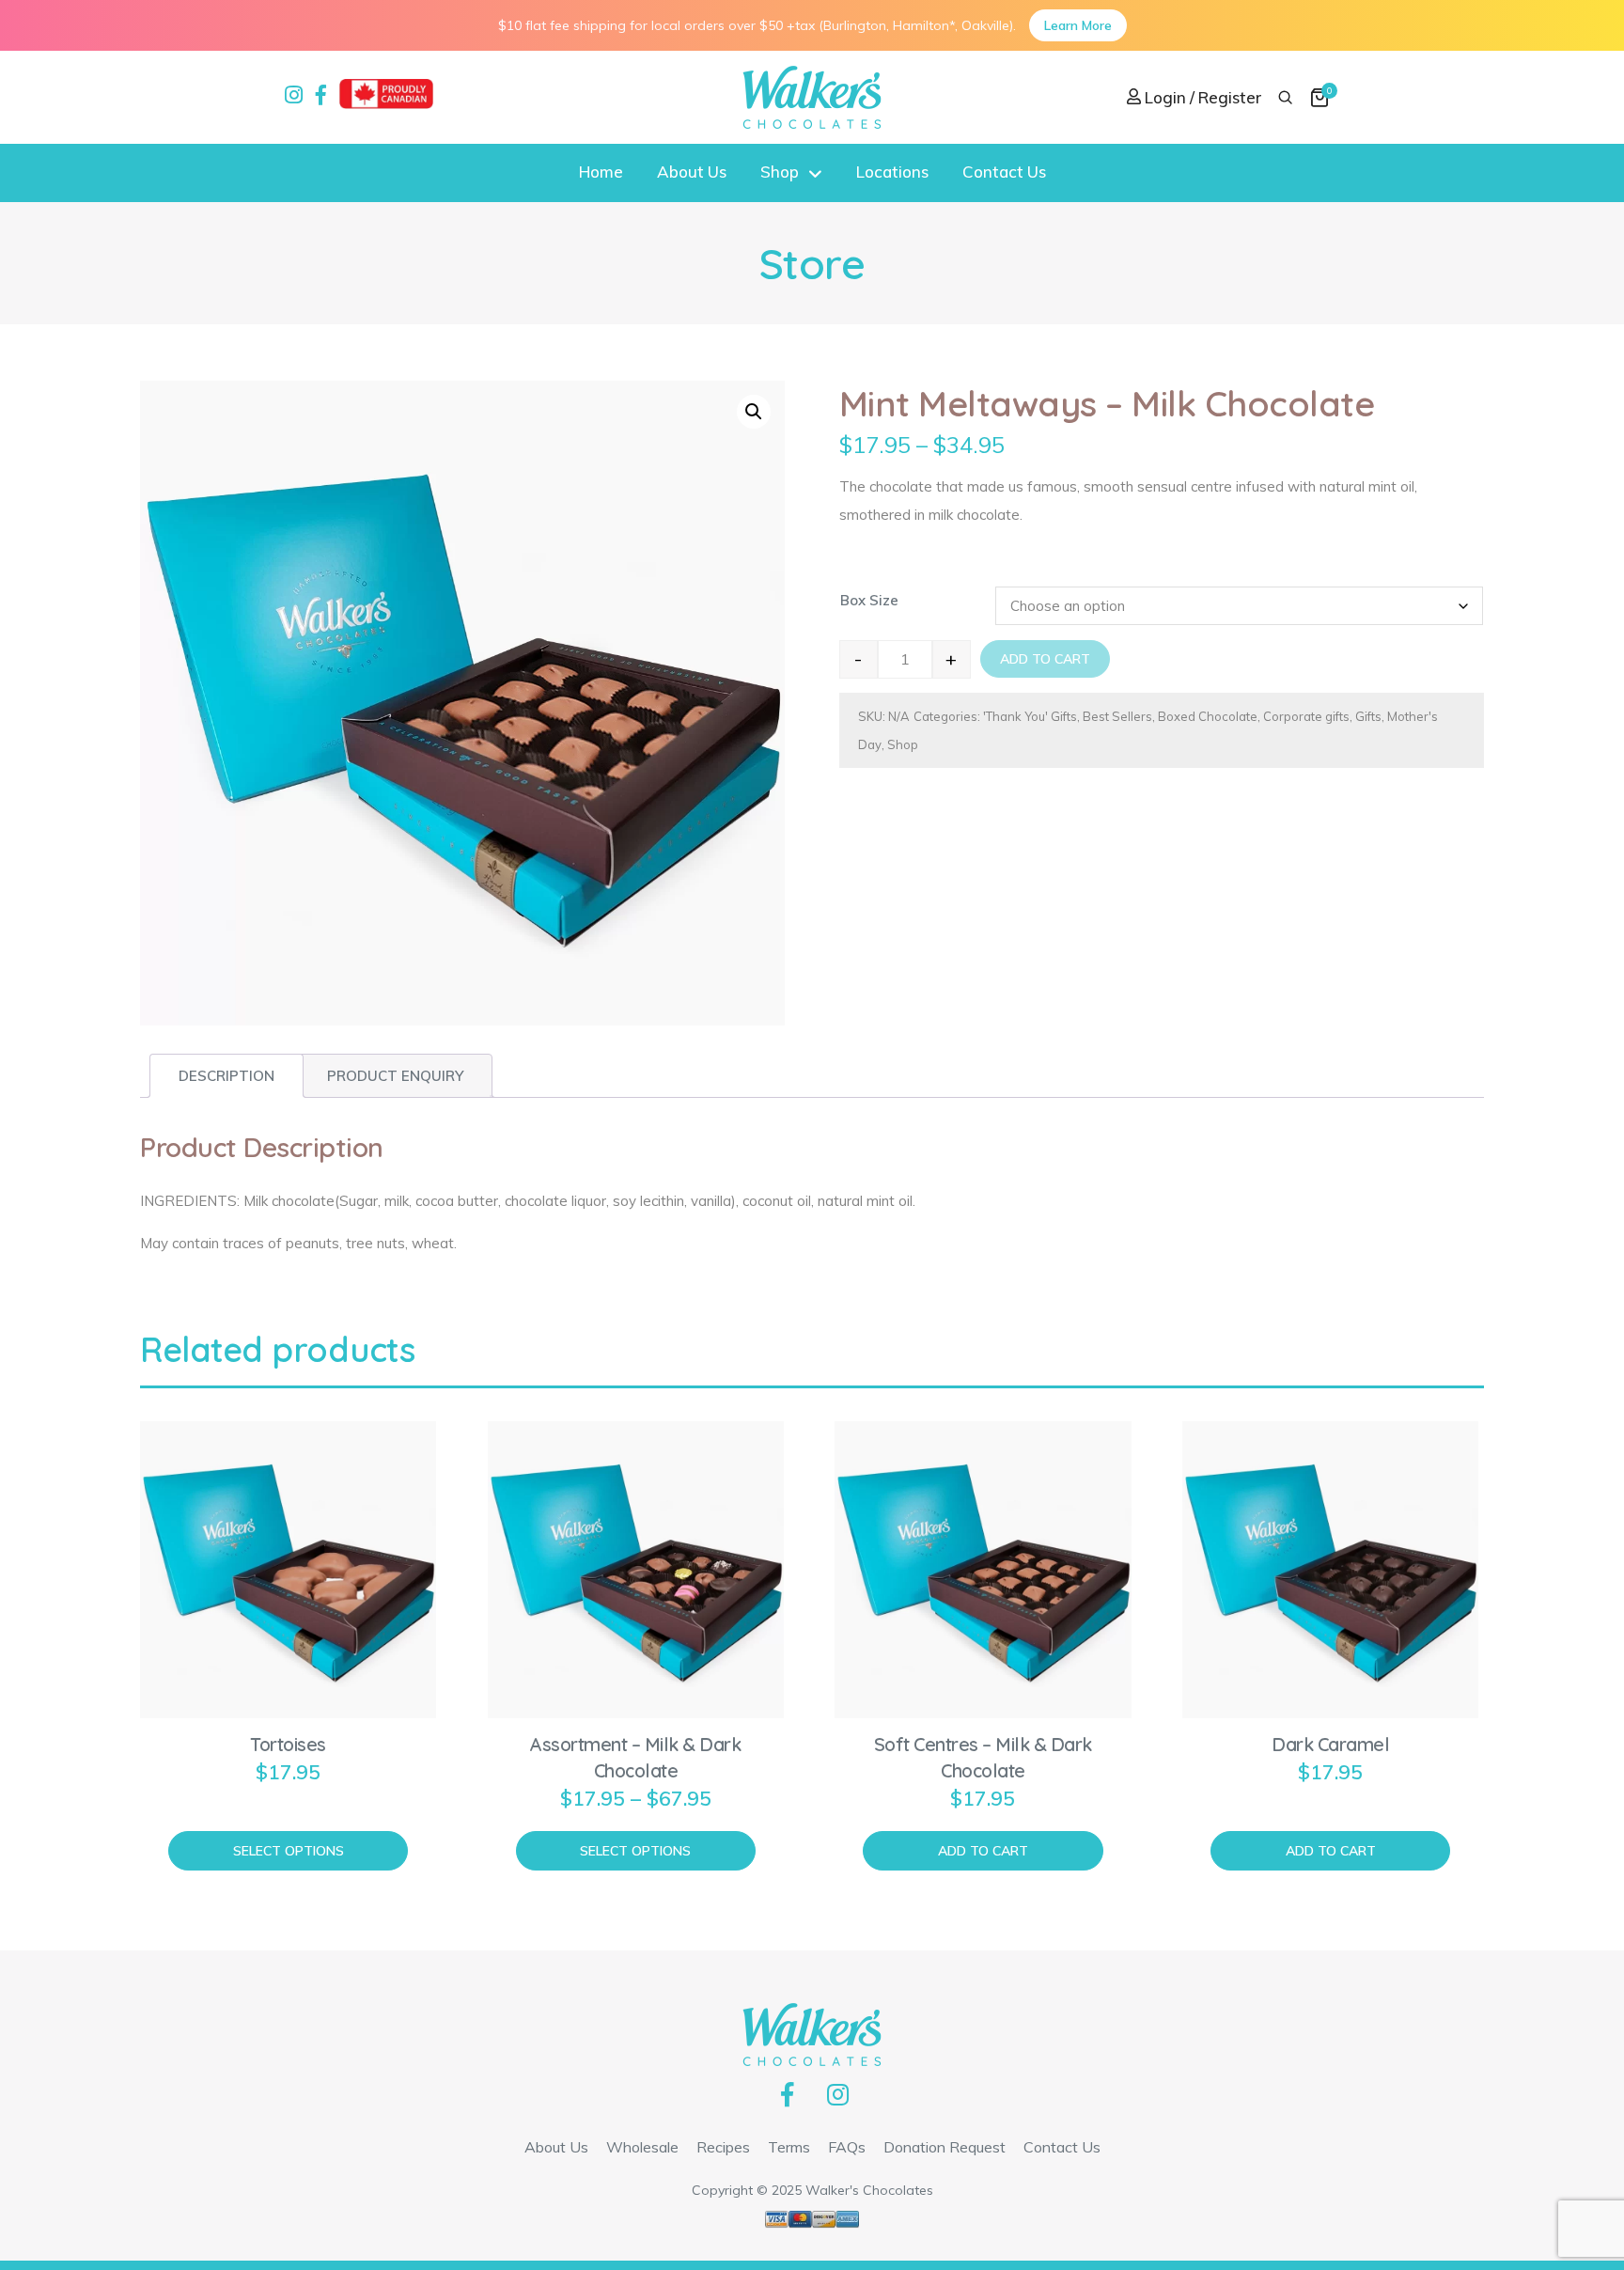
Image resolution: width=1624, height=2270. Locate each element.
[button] (754, 412)
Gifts (1368, 716)
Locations (892, 172)
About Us (692, 172)
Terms (789, 2147)
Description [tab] (226, 1076)
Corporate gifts (1306, 716)
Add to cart (1045, 659)
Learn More (1078, 25)
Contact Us (1004, 172)
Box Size (869, 600)
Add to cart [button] (983, 1851)
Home (601, 172)
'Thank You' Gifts (1030, 716)
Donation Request (945, 2147)
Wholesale (642, 2147)
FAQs (847, 2147)
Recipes (723, 2147)
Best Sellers (1117, 716)
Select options (289, 1851)
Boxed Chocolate (1208, 716)
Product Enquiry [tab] (395, 1076)
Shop (780, 172)
